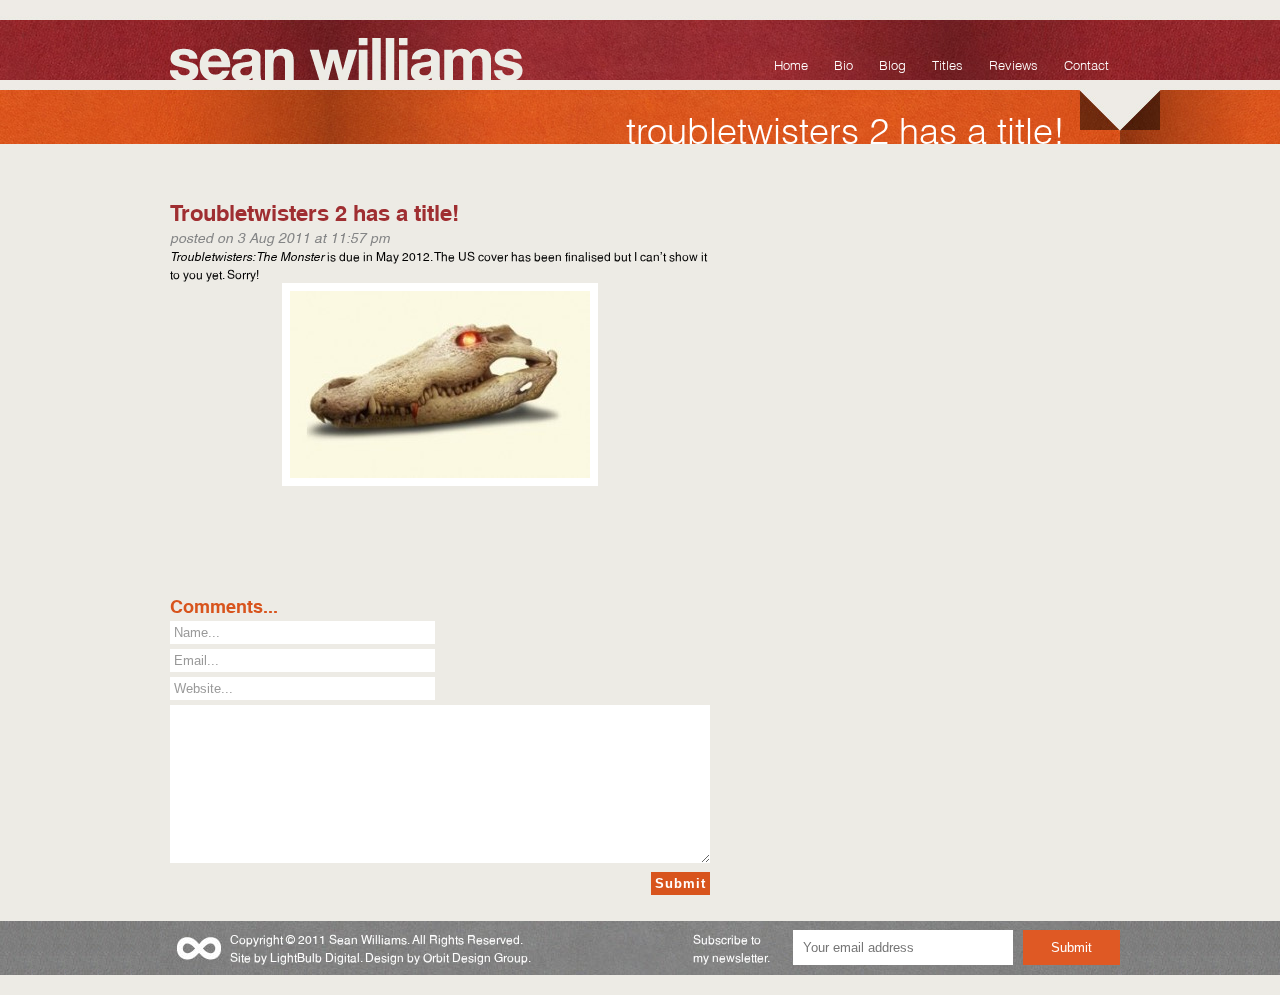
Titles (947, 63)
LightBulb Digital (315, 956)
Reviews (1013, 63)
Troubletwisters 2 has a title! (314, 210)
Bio (843, 63)
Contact (1086, 63)
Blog (892, 63)
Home (791, 63)
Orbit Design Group (475, 956)
